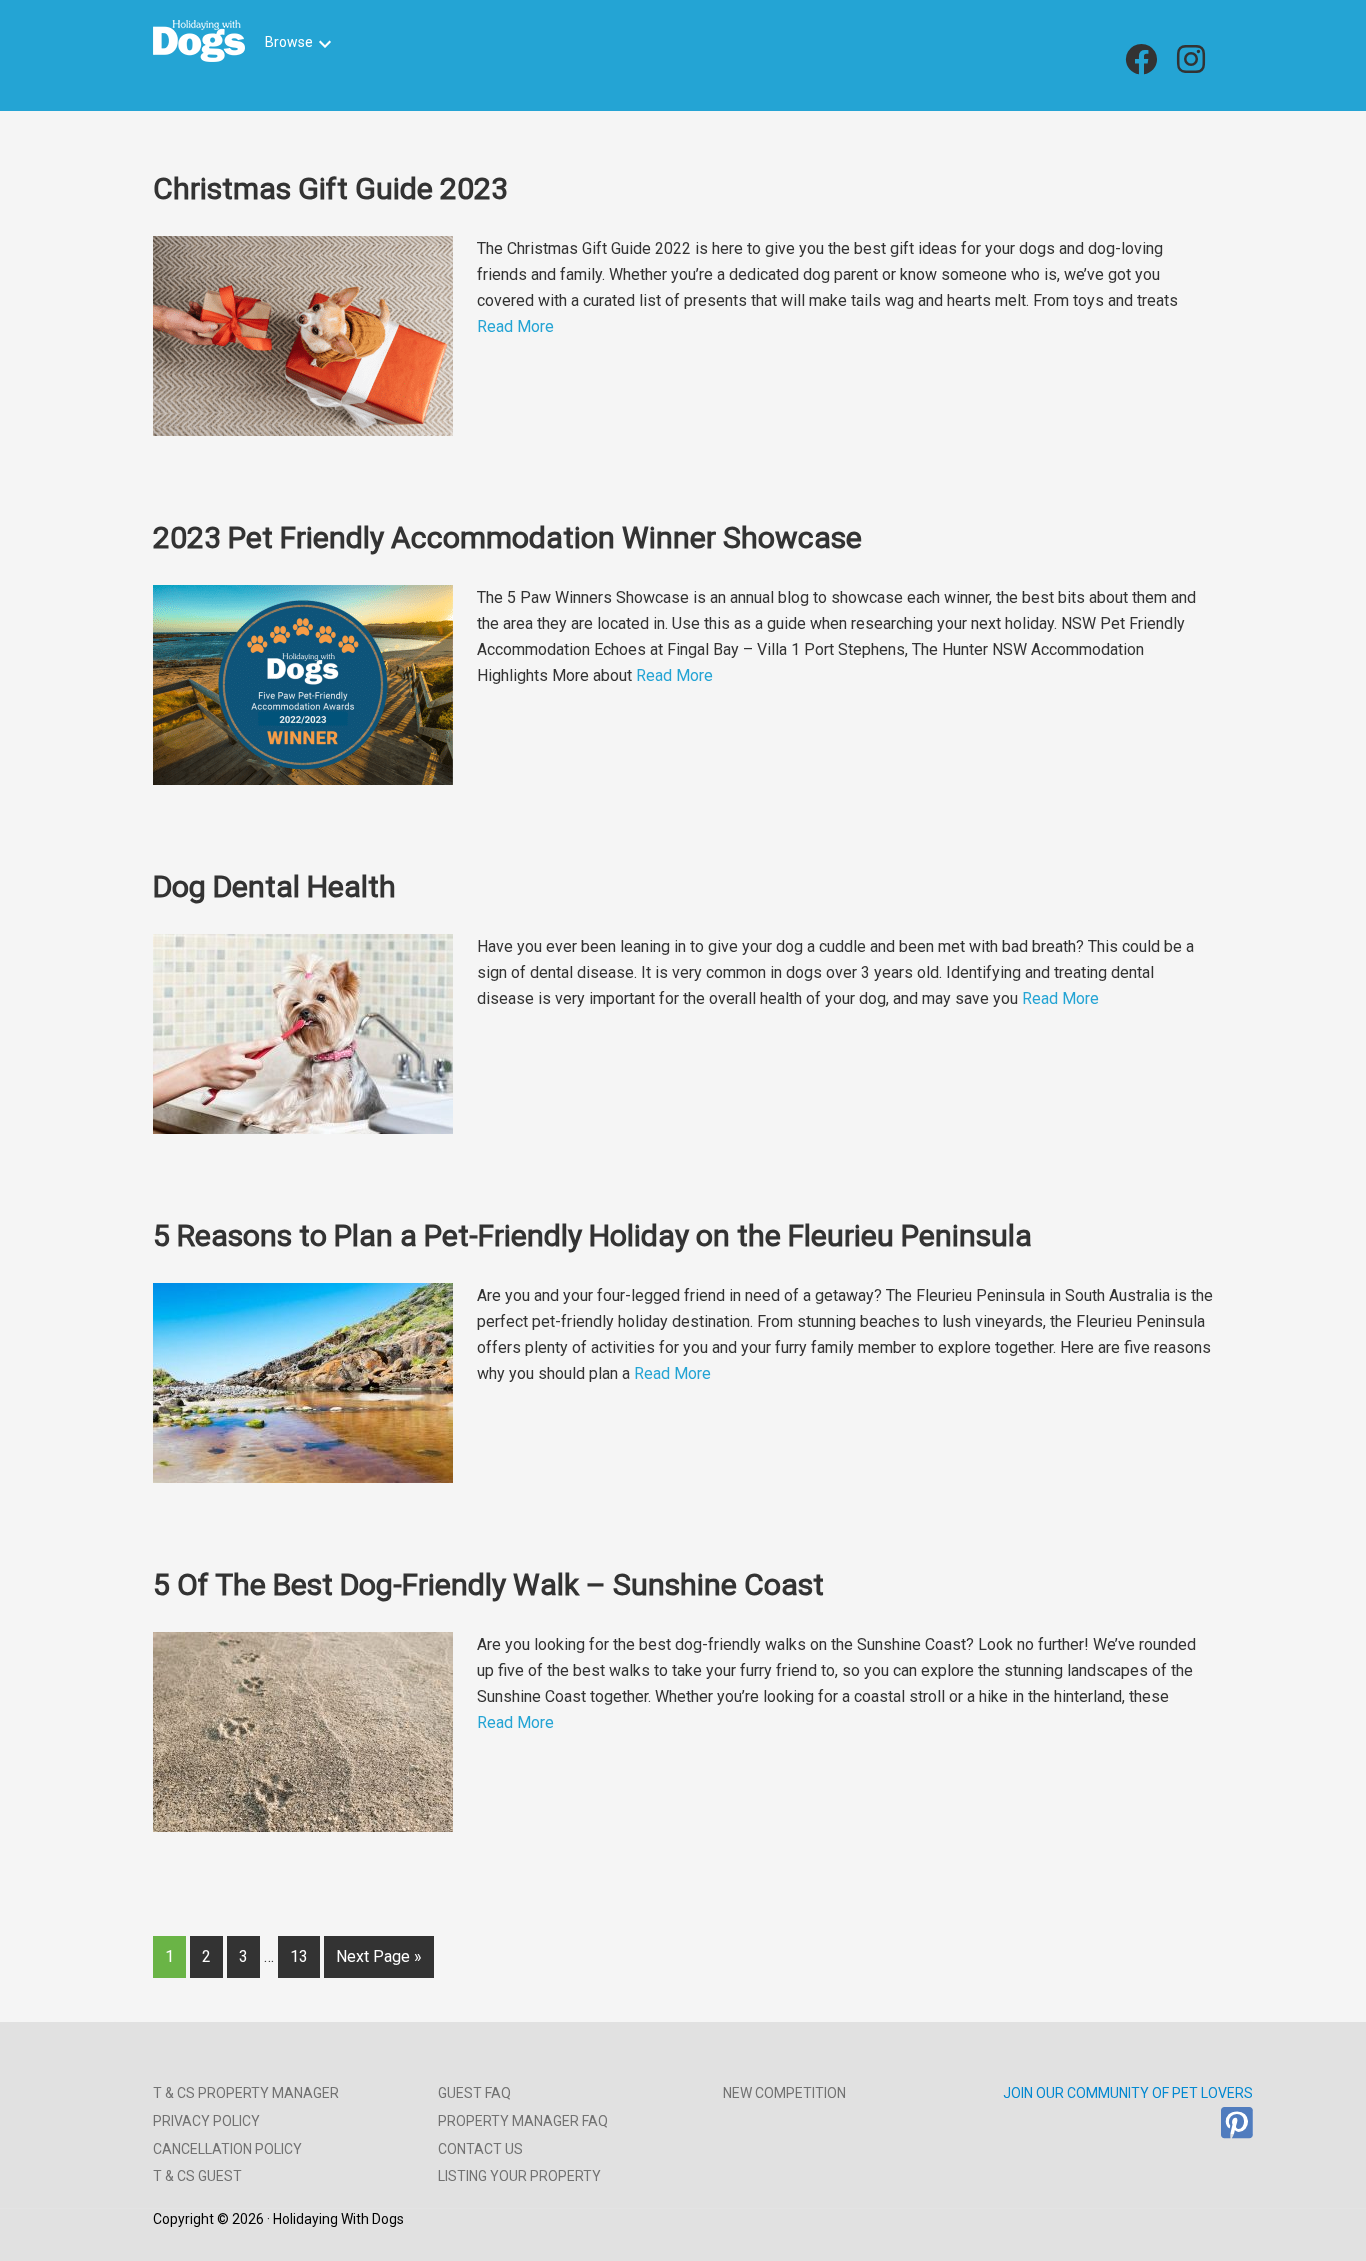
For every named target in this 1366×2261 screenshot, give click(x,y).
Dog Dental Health (274, 886)
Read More (515, 326)
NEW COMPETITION (784, 2093)
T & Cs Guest (197, 2176)
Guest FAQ (474, 2093)
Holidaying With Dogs (199, 41)
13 (299, 1956)
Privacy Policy (206, 2121)
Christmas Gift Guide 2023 (330, 188)
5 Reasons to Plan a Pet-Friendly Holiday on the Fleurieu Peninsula (592, 1235)
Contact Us (480, 2149)
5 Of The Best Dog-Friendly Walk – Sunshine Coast (488, 1584)
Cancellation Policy (227, 2149)
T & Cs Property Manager (246, 2093)
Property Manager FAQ (523, 2121)
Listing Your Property (519, 2176)
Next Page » (379, 1956)
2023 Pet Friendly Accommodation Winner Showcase (507, 537)
